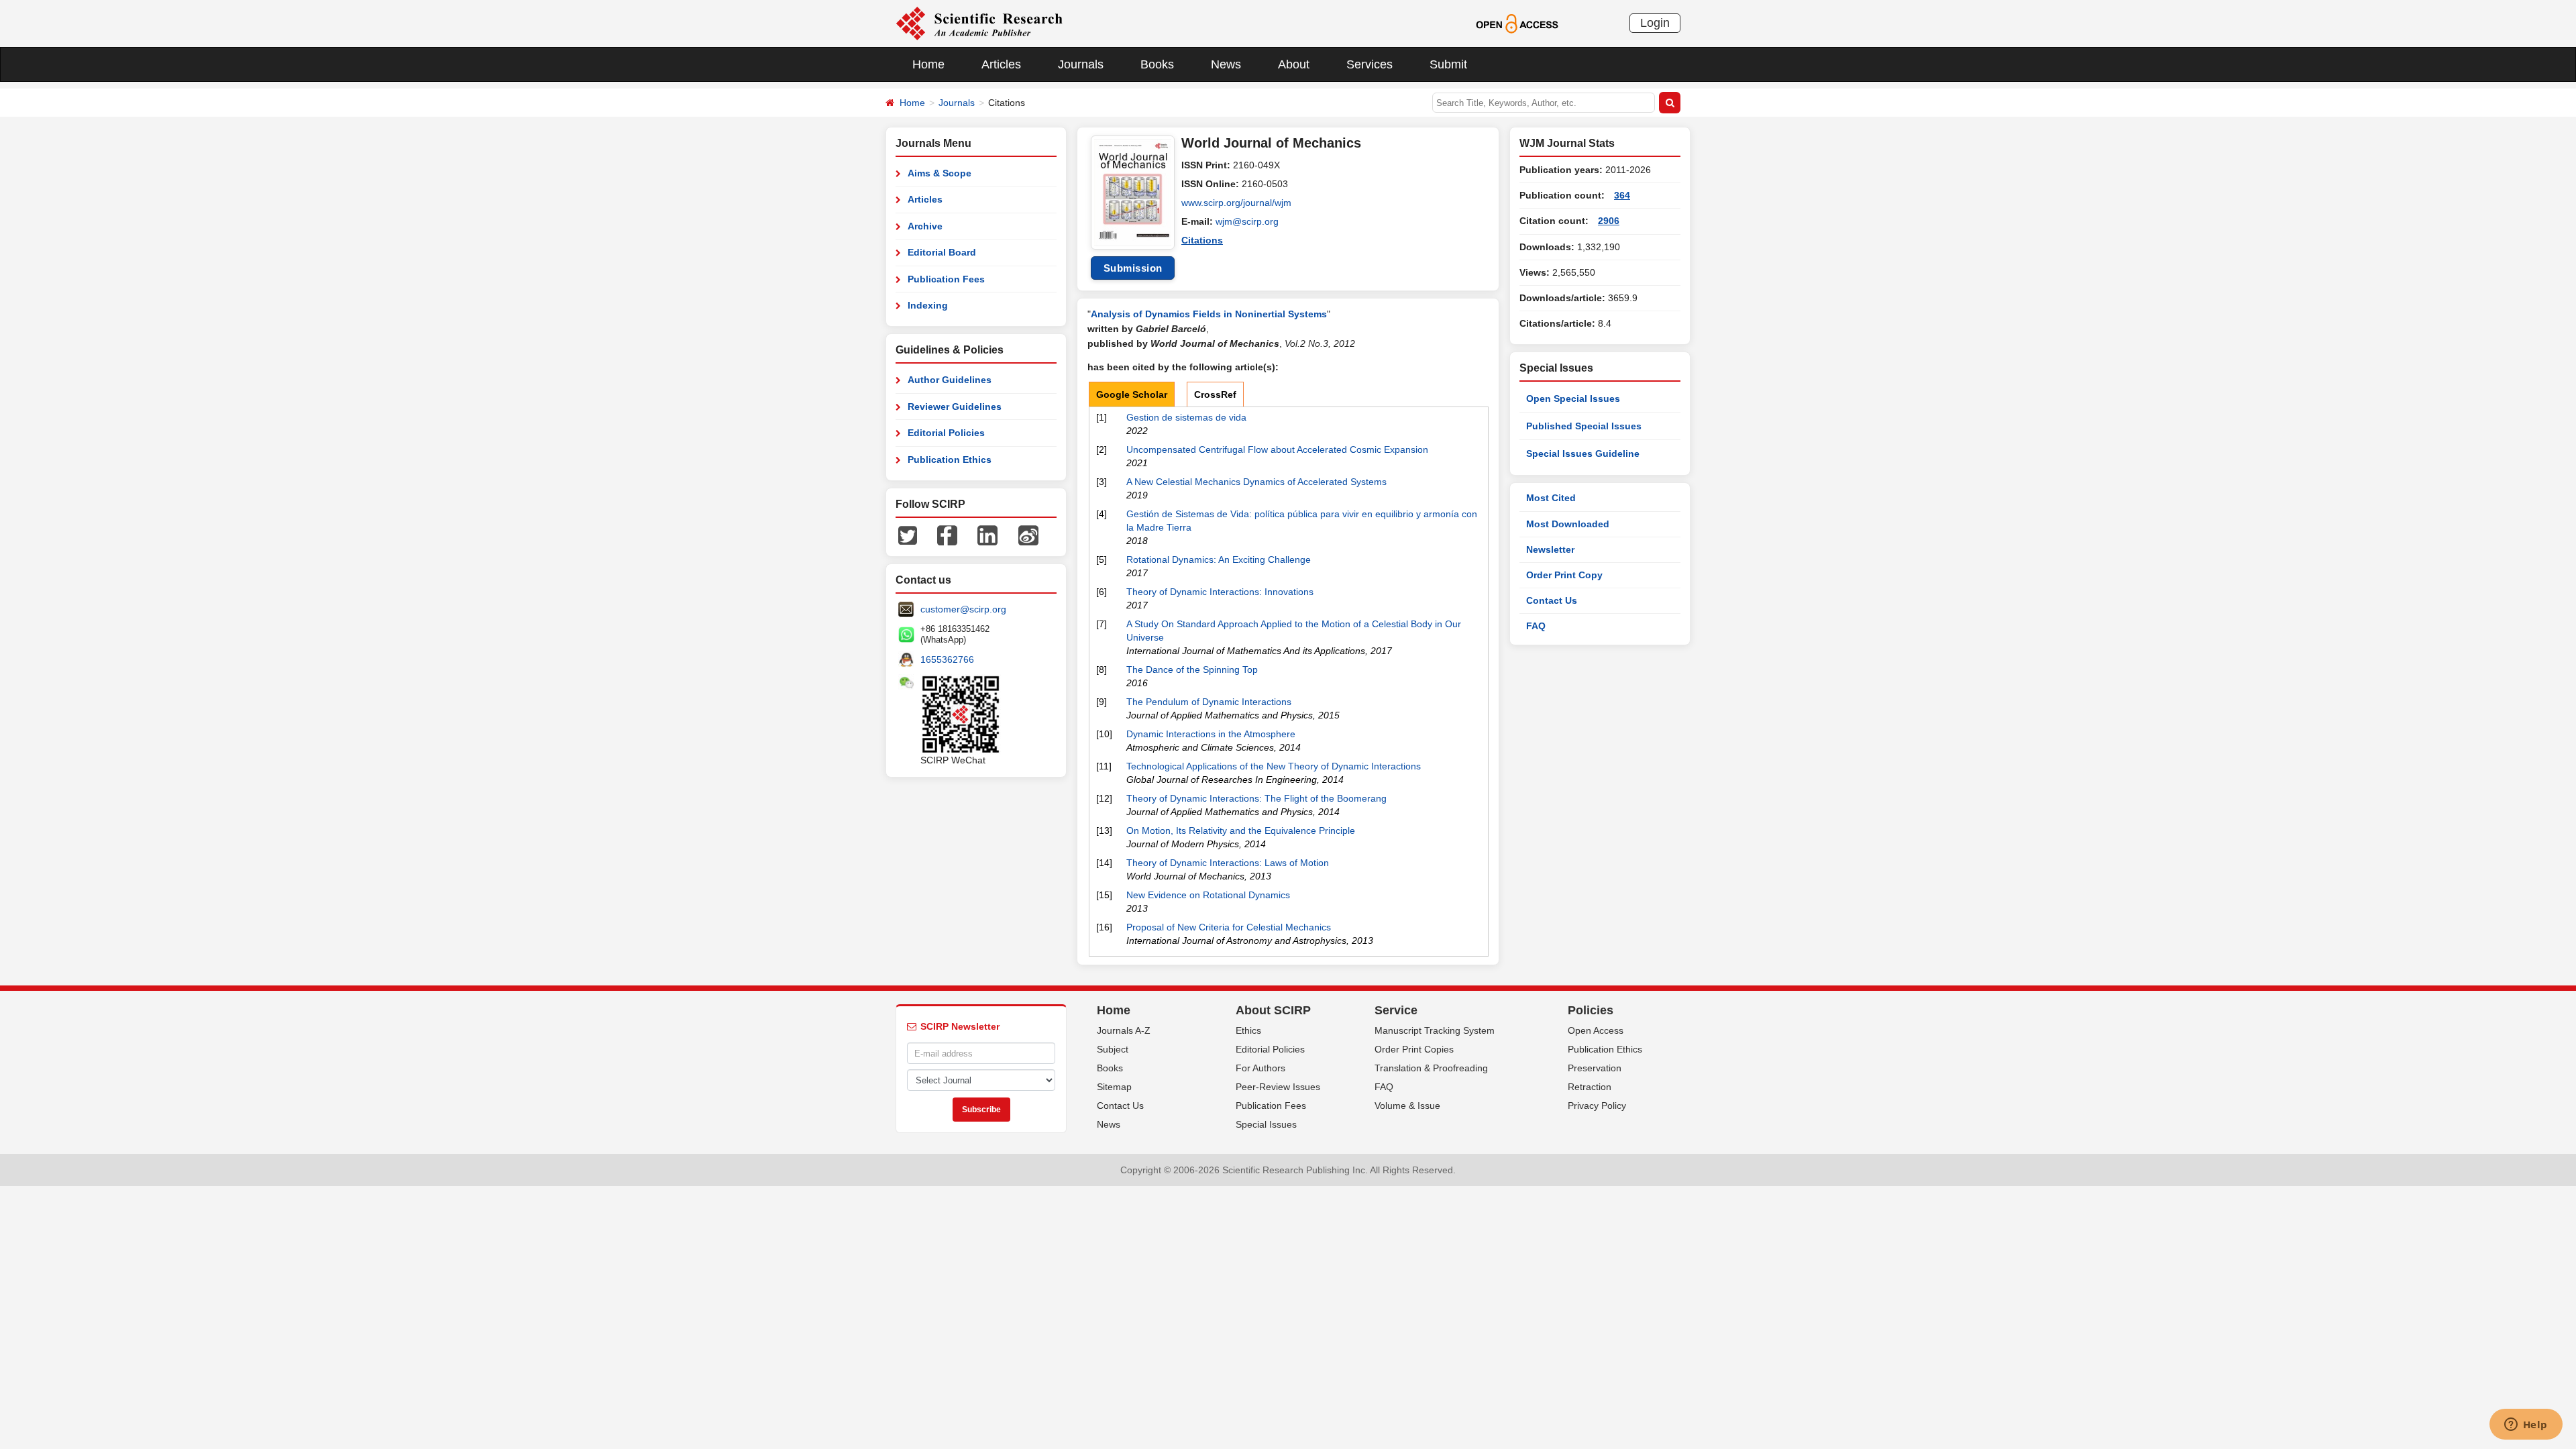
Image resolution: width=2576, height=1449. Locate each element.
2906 (1609, 221)
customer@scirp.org (963, 609)
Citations (1202, 240)
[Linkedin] (987, 535)
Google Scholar (1132, 394)
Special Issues (1266, 1124)
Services (1370, 64)
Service (1396, 1010)
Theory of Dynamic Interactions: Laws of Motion (1228, 863)
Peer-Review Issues (1278, 1087)
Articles (1001, 64)
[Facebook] (947, 535)
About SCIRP (1273, 1010)
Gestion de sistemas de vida (1186, 417)
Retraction (1590, 1087)
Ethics (1248, 1030)
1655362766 (947, 659)
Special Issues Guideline (1583, 453)
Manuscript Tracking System (1435, 1030)
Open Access (1596, 1030)
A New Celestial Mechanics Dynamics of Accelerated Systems (1256, 482)
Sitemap (1114, 1087)
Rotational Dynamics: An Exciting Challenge (1219, 559)
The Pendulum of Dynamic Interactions (1209, 702)
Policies (1591, 1010)
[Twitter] (908, 535)
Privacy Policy (1597, 1106)
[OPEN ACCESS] (1517, 23)
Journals (1081, 64)
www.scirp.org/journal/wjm (1236, 203)
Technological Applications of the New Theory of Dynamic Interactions (1274, 766)
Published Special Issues (1584, 426)
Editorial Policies (946, 433)
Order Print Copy (1564, 575)
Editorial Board (942, 252)
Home (928, 64)
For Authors (1260, 1068)
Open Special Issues (1573, 398)
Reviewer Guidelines (955, 407)
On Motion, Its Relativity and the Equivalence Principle (1241, 830)
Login (1655, 23)
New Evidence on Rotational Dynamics (1208, 895)
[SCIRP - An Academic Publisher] (979, 23)
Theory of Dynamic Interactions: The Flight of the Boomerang (1256, 798)
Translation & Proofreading (1431, 1068)
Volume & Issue (1407, 1106)
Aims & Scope (940, 173)
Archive (925, 226)
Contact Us (1552, 600)
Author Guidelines (950, 380)
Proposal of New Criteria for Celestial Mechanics (1229, 927)
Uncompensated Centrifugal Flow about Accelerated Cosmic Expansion (1277, 449)
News (1226, 64)
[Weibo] (1028, 535)
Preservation (1595, 1068)
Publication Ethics (950, 460)
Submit (1448, 64)
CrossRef (1215, 394)
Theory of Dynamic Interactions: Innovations (1220, 592)
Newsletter (1550, 549)
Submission (1133, 268)
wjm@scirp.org (1247, 221)
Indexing (928, 305)
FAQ (1536, 626)
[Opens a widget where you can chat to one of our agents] (2526, 1426)
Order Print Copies (1414, 1049)
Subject (1113, 1049)
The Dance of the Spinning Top (1192, 669)
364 (1622, 195)
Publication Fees (946, 279)
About (1294, 64)
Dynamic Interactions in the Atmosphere (1211, 734)
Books (1157, 64)
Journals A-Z (1124, 1030)
